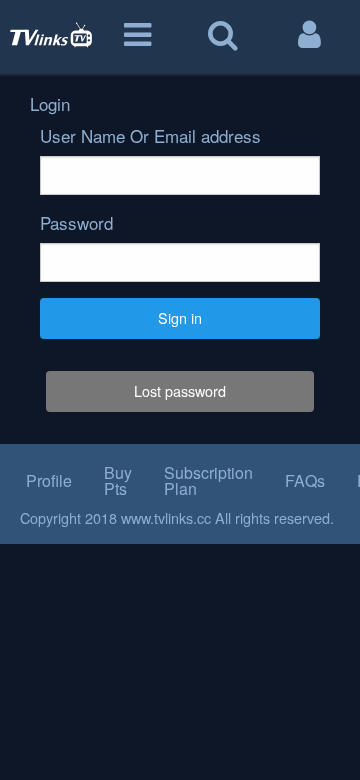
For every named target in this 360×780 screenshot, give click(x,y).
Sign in (180, 317)
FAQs (305, 480)
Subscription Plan (208, 480)
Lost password (180, 390)
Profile (49, 480)
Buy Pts (118, 480)
